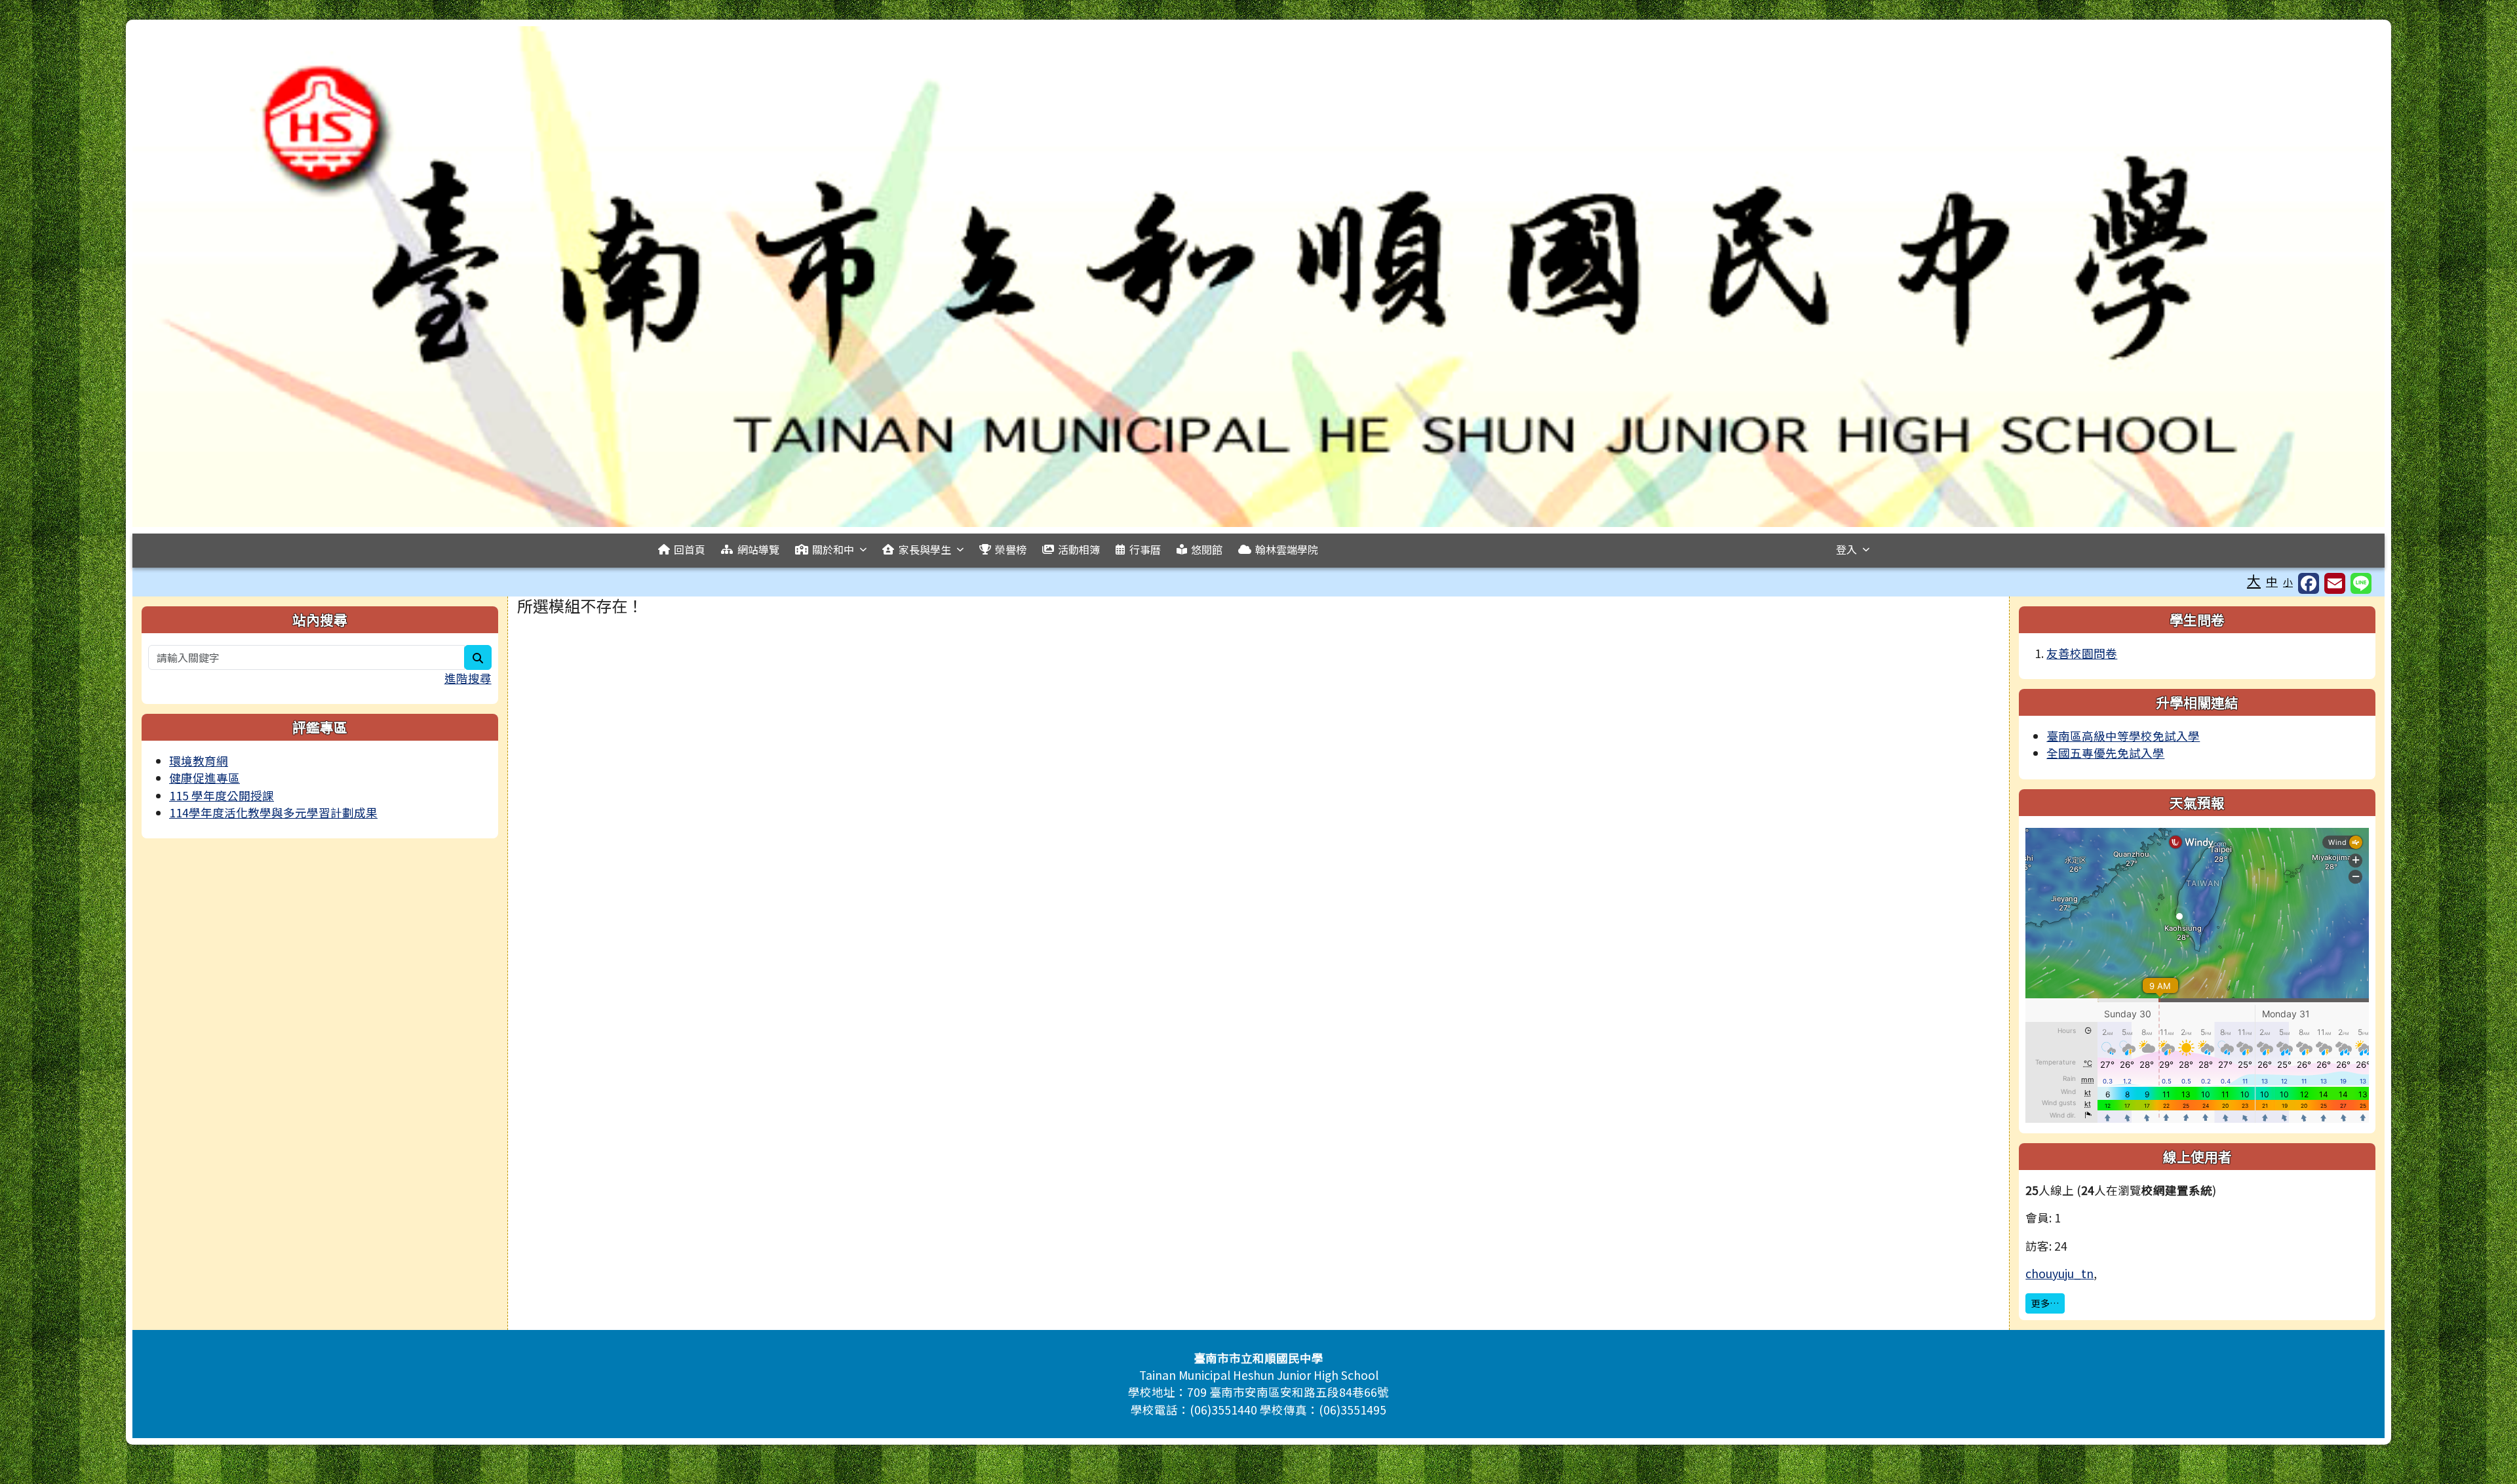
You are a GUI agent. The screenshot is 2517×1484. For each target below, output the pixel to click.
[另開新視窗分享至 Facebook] (2309, 583)
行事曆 (1145, 549)
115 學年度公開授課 (222, 795)
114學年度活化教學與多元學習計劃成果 (273, 812)
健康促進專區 (205, 778)
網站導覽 (758, 549)
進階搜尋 (468, 678)
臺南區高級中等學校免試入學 (2123, 736)
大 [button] (2254, 580)
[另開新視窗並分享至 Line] (2361, 583)
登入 (1846, 549)
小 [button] (2288, 582)
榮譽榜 (1011, 549)
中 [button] (2272, 581)
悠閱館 (1207, 549)
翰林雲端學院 (1287, 549)
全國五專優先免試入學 (2105, 753)
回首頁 (690, 549)
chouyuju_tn (2059, 1273)
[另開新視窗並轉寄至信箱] (2335, 583)
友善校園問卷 (2082, 653)
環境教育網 (199, 761)
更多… (2045, 1303)
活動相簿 (1079, 549)
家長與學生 (925, 549)
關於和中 (833, 549)
